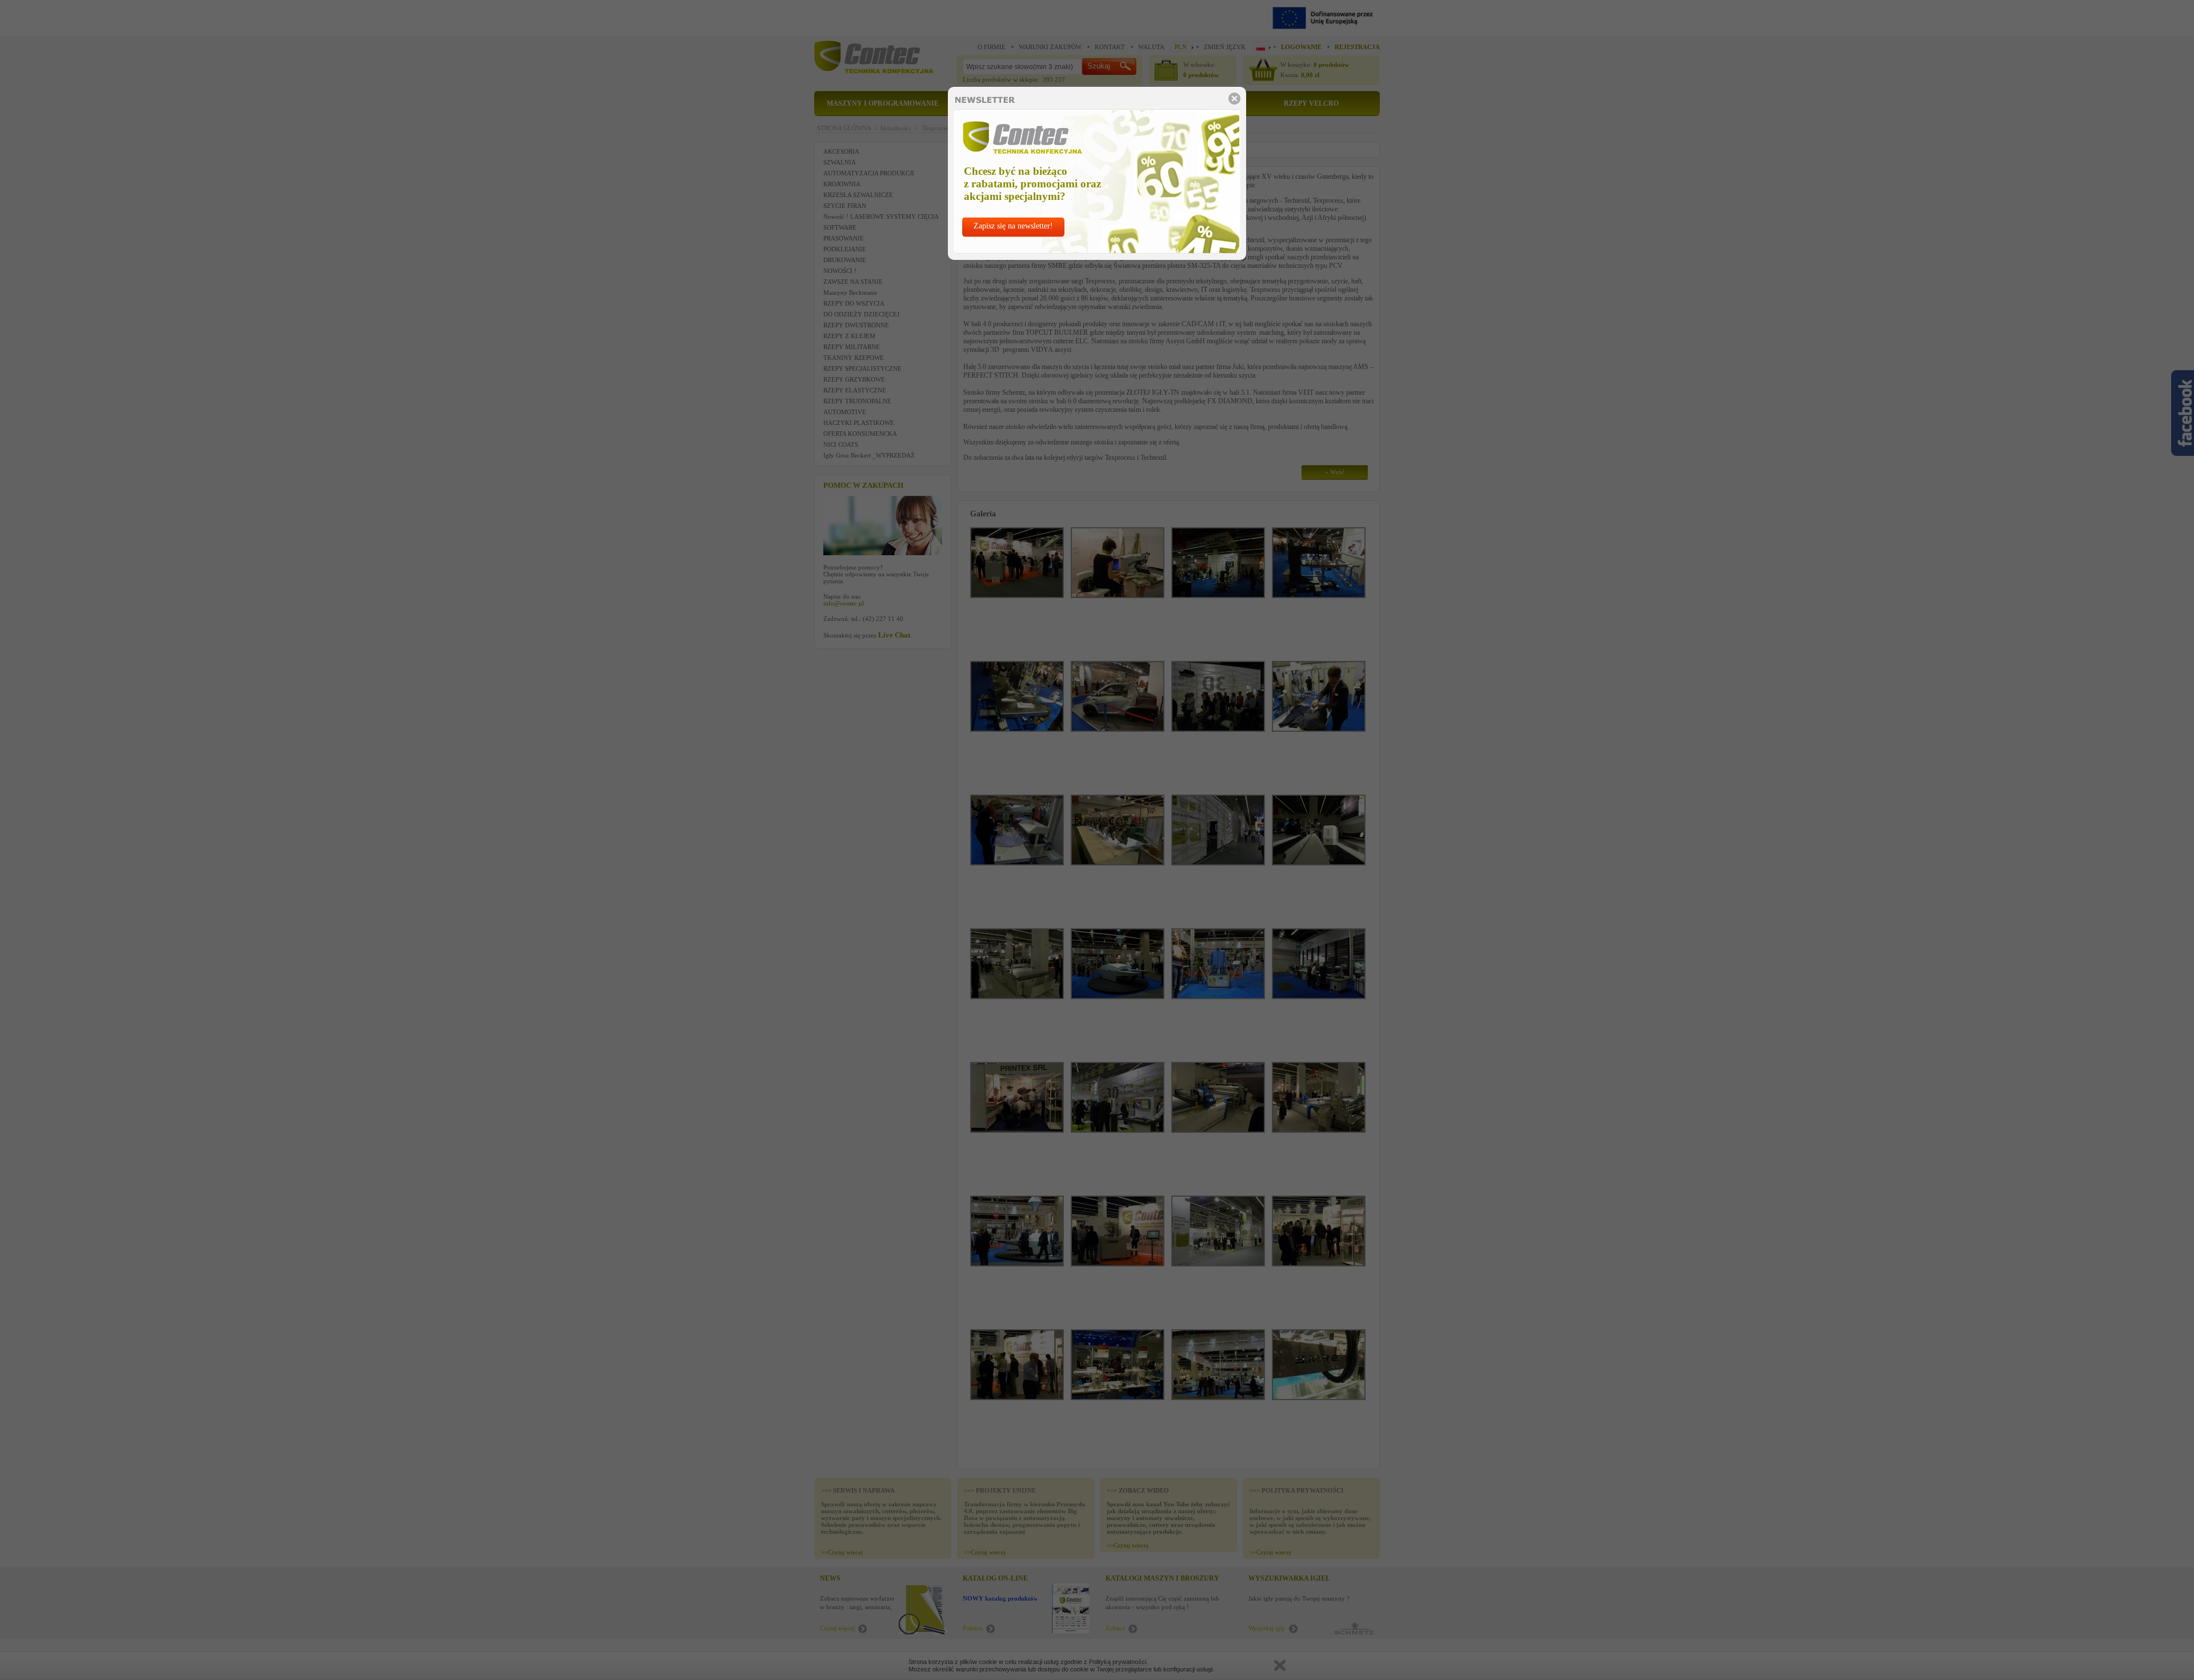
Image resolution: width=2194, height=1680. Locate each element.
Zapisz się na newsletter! (1013, 226)
